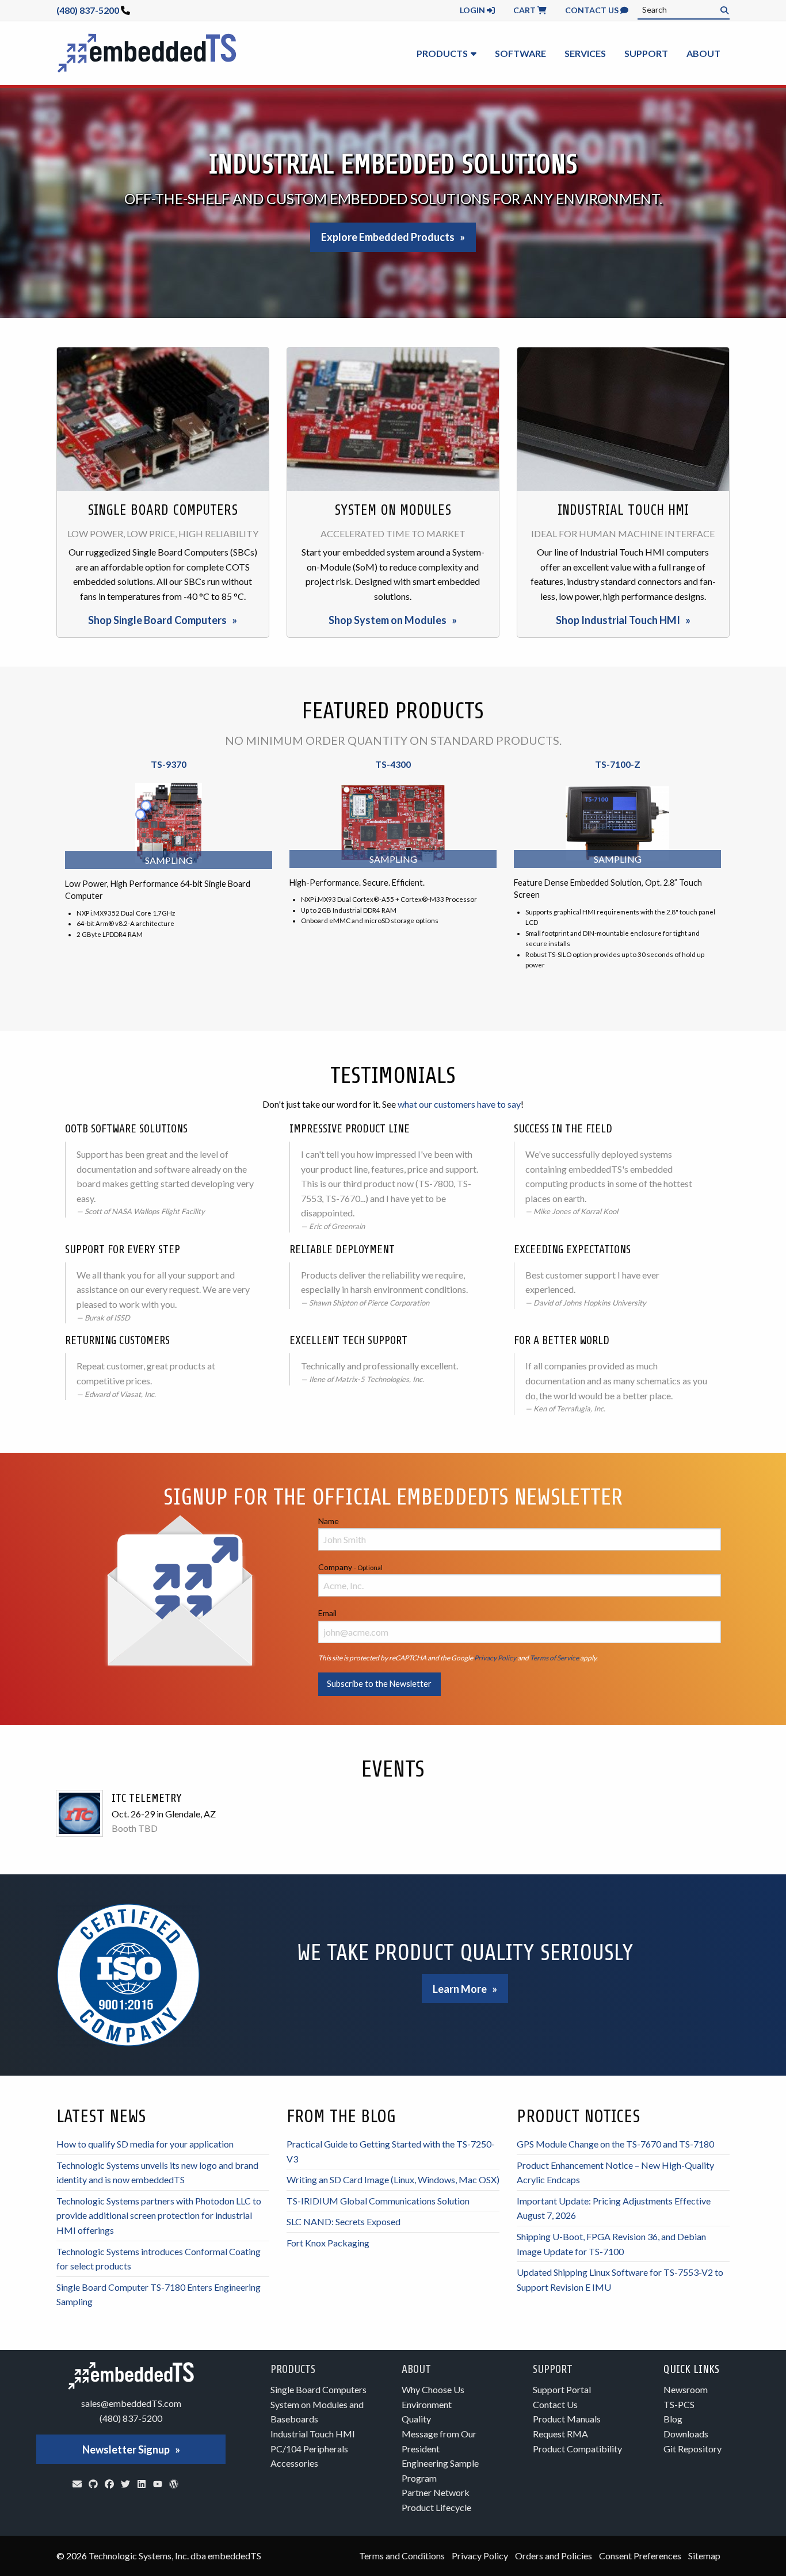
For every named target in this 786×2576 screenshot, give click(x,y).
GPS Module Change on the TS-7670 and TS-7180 (615, 2144)
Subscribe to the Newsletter (379, 1684)
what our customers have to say (459, 1104)
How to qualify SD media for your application (145, 2144)
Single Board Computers (318, 2389)
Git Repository (692, 2449)
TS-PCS (679, 2404)
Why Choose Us (433, 2389)
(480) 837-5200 (88, 10)
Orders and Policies (554, 2556)
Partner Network (436, 2492)
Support (646, 53)
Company (350, 1567)
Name (329, 1521)
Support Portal (562, 2389)
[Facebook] (109, 2484)
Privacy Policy (495, 1658)
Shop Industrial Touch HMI (618, 620)
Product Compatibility (577, 2449)
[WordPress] (174, 2484)
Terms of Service (554, 1658)
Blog (673, 2419)
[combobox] (684, 10)
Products (442, 53)
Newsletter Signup (126, 2449)
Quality (416, 2419)
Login (473, 10)
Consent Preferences (640, 2556)
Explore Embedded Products (388, 237)
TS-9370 (169, 764)
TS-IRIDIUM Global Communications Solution (378, 2201)
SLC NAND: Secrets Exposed (344, 2221)
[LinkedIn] (142, 2484)
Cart (525, 10)
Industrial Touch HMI (313, 2434)
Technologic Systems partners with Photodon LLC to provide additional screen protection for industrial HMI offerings (159, 2215)
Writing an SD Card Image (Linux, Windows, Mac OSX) (393, 2179)
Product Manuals (567, 2419)
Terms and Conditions (402, 2556)
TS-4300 (393, 764)
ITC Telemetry (147, 1798)
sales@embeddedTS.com (131, 2403)
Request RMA (560, 2434)
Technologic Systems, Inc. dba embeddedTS (175, 2556)
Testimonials (393, 1076)
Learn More (460, 1989)
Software (520, 53)
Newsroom (686, 2389)
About (703, 53)
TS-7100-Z (618, 764)
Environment (427, 2404)
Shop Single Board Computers (157, 620)
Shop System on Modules (388, 620)
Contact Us (593, 10)
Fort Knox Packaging (328, 2243)
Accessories (294, 2463)
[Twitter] (125, 2484)
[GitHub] (93, 2484)
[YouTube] (158, 2484)
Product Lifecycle (436, 2507)
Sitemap (704, 2556)
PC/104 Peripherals (309, 2449)
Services (585, 53)
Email (327, 1613)
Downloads (686, 2434)
